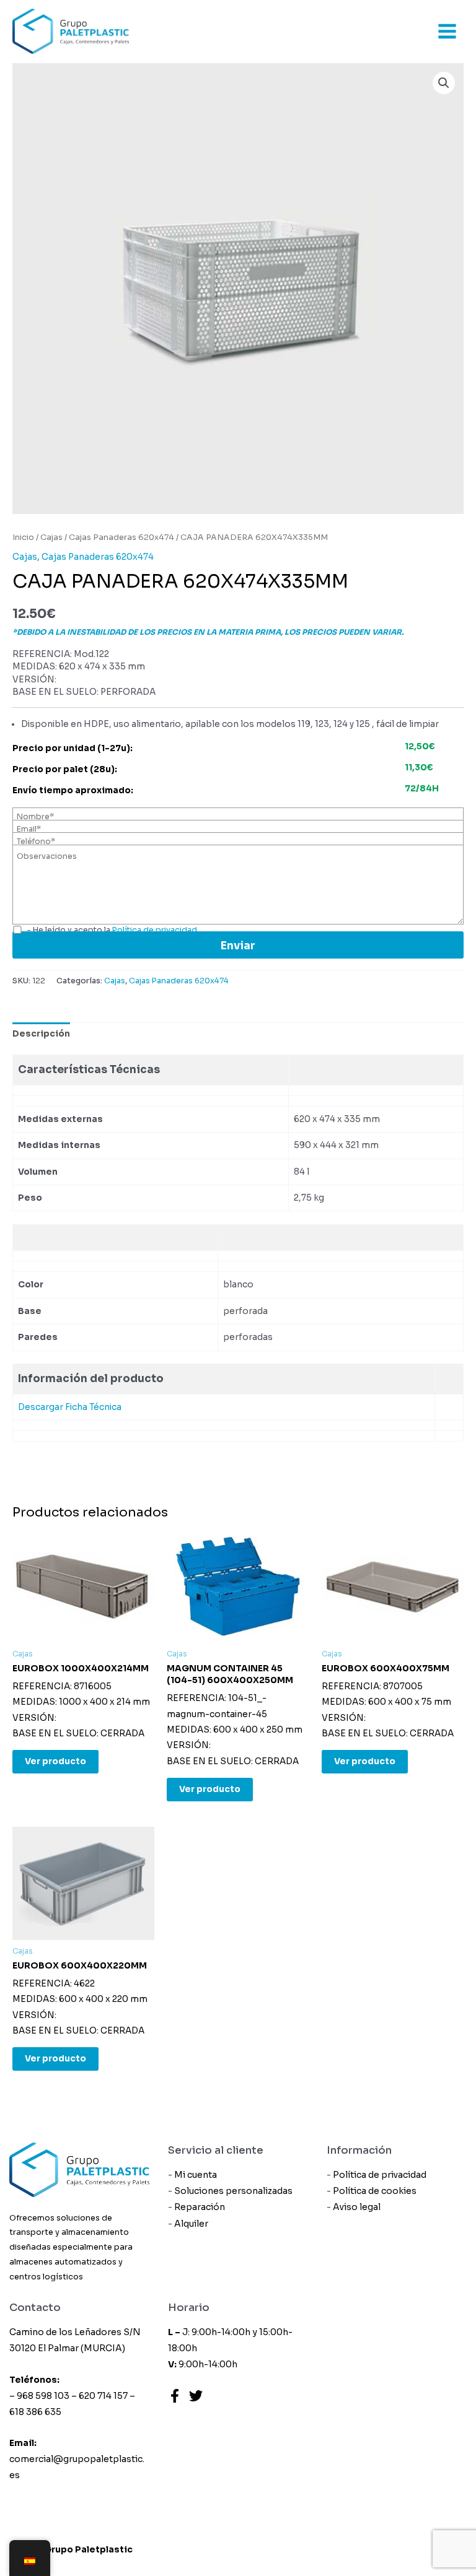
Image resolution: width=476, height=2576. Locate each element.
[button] (444, 83)
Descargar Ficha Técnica (70, 1407)
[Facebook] (175, 2396)
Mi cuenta (196, 2175)
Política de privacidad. (156, 930)
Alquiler (191, 2224)
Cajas (51, 537)
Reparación (200, 2207)
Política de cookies (375, 2191)
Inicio (23, 537)
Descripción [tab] (41, 1034)
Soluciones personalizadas (233, 2191)
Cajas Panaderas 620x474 (121, 537)
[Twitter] (196, 2396)
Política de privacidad (380, 2175)
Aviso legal (357, 2207)
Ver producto (55, 1761)
